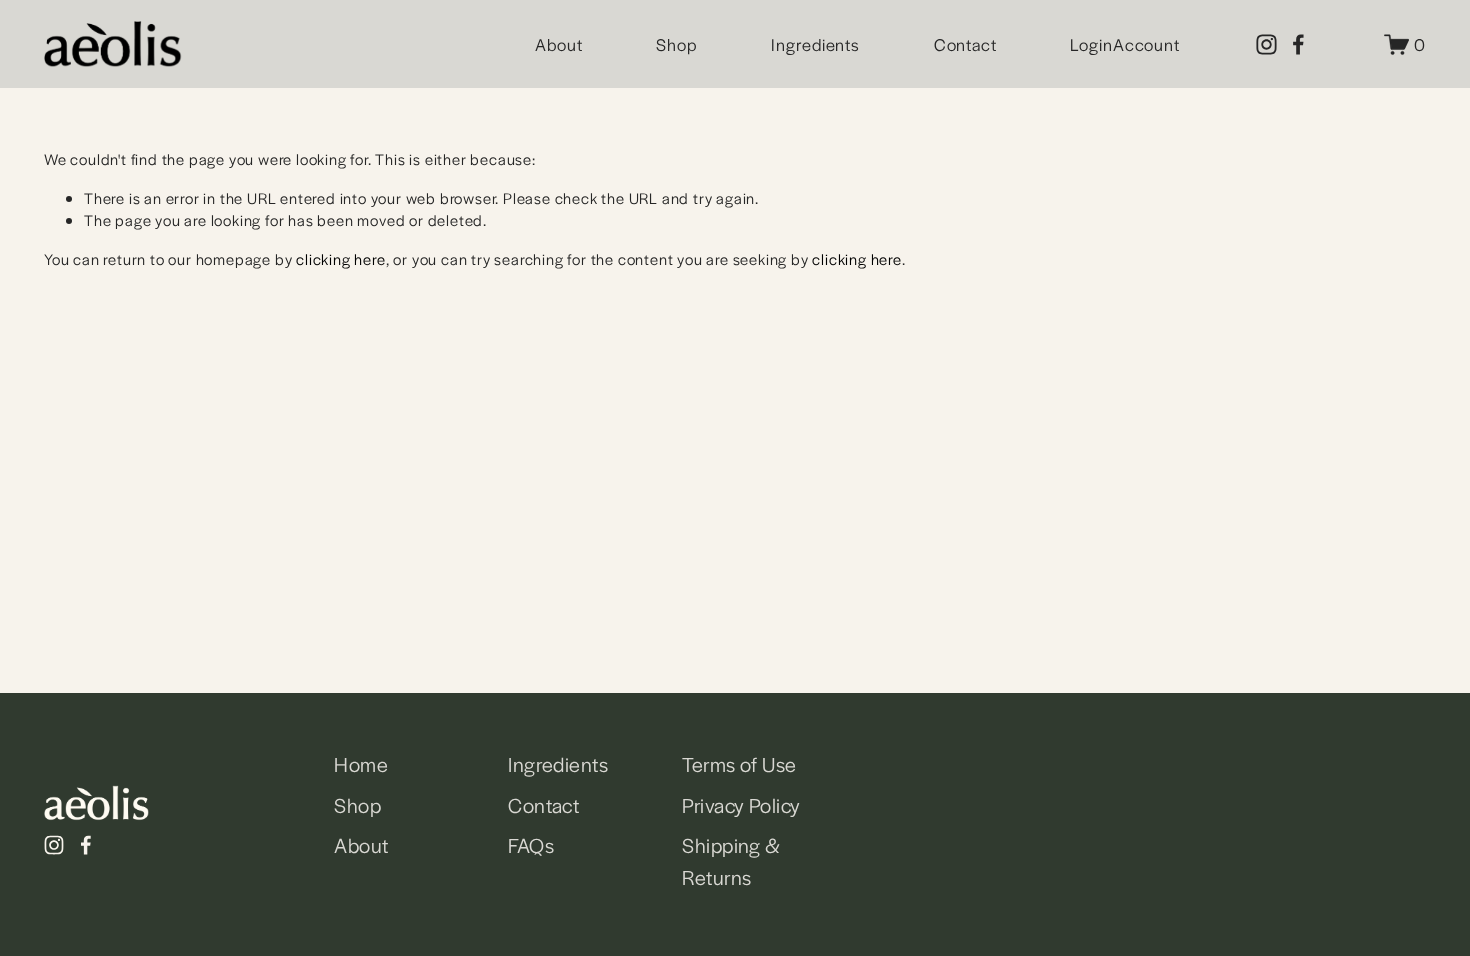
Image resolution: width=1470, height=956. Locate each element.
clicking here (340, 258)
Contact (965, 44)
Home (361, 764)
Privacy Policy (741, 805)
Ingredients (815, 44)
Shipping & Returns (731, 861)
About (558, 44)
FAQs (531, 845)
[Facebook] (1298, 44)
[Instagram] (1266, 44)
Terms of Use (739, 764)
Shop (677, 44)
